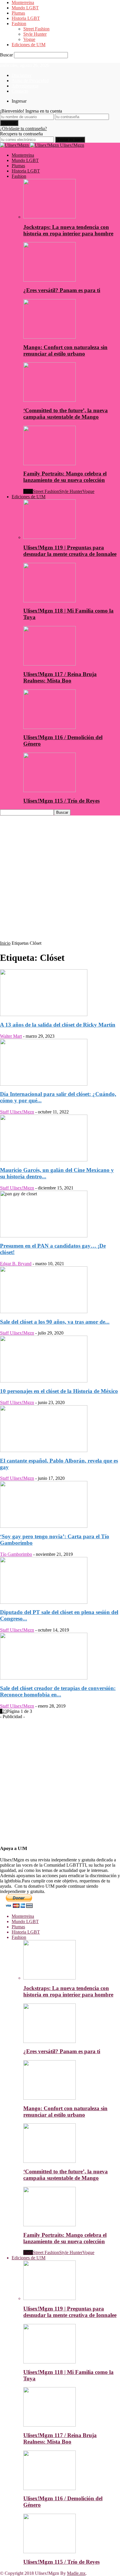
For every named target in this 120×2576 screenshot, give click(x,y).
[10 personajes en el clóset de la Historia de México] (44, 1381)
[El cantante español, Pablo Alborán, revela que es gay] (44, 1450)
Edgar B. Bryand (16, 1264)
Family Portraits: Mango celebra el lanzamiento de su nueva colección (65, 477)
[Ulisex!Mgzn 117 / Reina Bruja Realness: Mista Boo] (50, 664)
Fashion (19, 24)
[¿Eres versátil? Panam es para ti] (50, 280)
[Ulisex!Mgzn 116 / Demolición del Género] (50, 727)
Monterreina (23, 2)
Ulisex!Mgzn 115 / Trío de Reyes (61, 801)
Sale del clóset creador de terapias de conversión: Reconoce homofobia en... (58, 1691)
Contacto (20, 91)
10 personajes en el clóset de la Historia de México (59, 1391)
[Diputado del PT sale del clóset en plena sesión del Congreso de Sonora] (44, 1602)
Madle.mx (76, 2573)
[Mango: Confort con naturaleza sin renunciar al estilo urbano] (50, 337)
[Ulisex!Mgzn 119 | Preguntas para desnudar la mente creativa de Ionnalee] (50, 537)
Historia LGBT (26, 18)
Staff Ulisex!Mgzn (17, 1112)
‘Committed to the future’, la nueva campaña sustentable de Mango (66, 414)
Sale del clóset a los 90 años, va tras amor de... (55, 1322)
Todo (28, 491)
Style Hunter (35, 34)
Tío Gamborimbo (16, 1554)
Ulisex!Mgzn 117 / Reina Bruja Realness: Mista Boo (60, 677)
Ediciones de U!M (29, 45)
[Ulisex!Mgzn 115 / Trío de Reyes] (50, 790)
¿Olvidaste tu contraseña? (23, 129)
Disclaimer (22, 75)
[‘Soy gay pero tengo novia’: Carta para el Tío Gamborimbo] (44, 1526)
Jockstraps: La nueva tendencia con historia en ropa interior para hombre (68, 230)
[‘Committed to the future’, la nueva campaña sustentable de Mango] (50, 400)
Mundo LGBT (25, 8)
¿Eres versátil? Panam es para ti (62, 290)
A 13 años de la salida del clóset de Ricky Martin (58, 1025)
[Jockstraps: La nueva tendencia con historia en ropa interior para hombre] (50, 217)
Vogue (29, 39)
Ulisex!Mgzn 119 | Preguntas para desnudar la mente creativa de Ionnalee (70, 551)
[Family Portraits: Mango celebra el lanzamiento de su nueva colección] (50, 464)
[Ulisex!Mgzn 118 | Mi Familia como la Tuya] (50, 601)
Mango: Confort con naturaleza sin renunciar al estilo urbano (65, 350)
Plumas (18, 13)
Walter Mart (11, 1036)
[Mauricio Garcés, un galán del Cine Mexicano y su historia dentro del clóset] (44, 1160)
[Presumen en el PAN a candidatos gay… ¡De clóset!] (44, 1236)
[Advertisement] (60, 880)
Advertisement (25, 86)
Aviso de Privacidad (30, 81)
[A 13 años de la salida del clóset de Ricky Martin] (44, 1014)
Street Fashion (36, 29)
